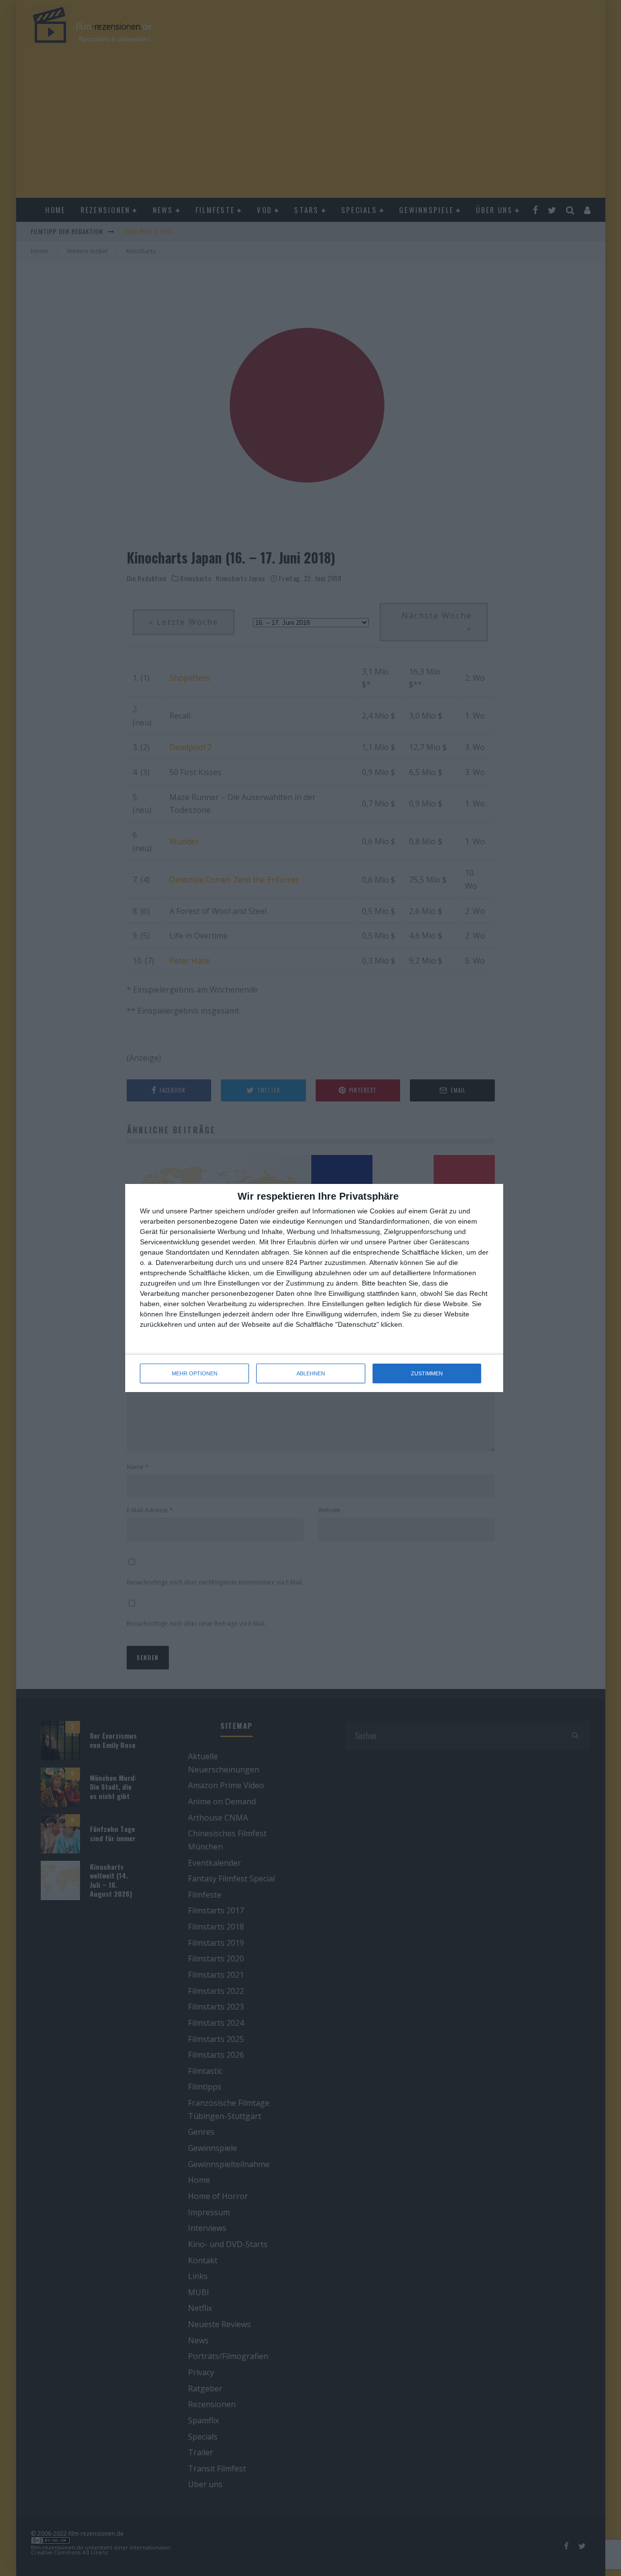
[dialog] (314, 1288)
